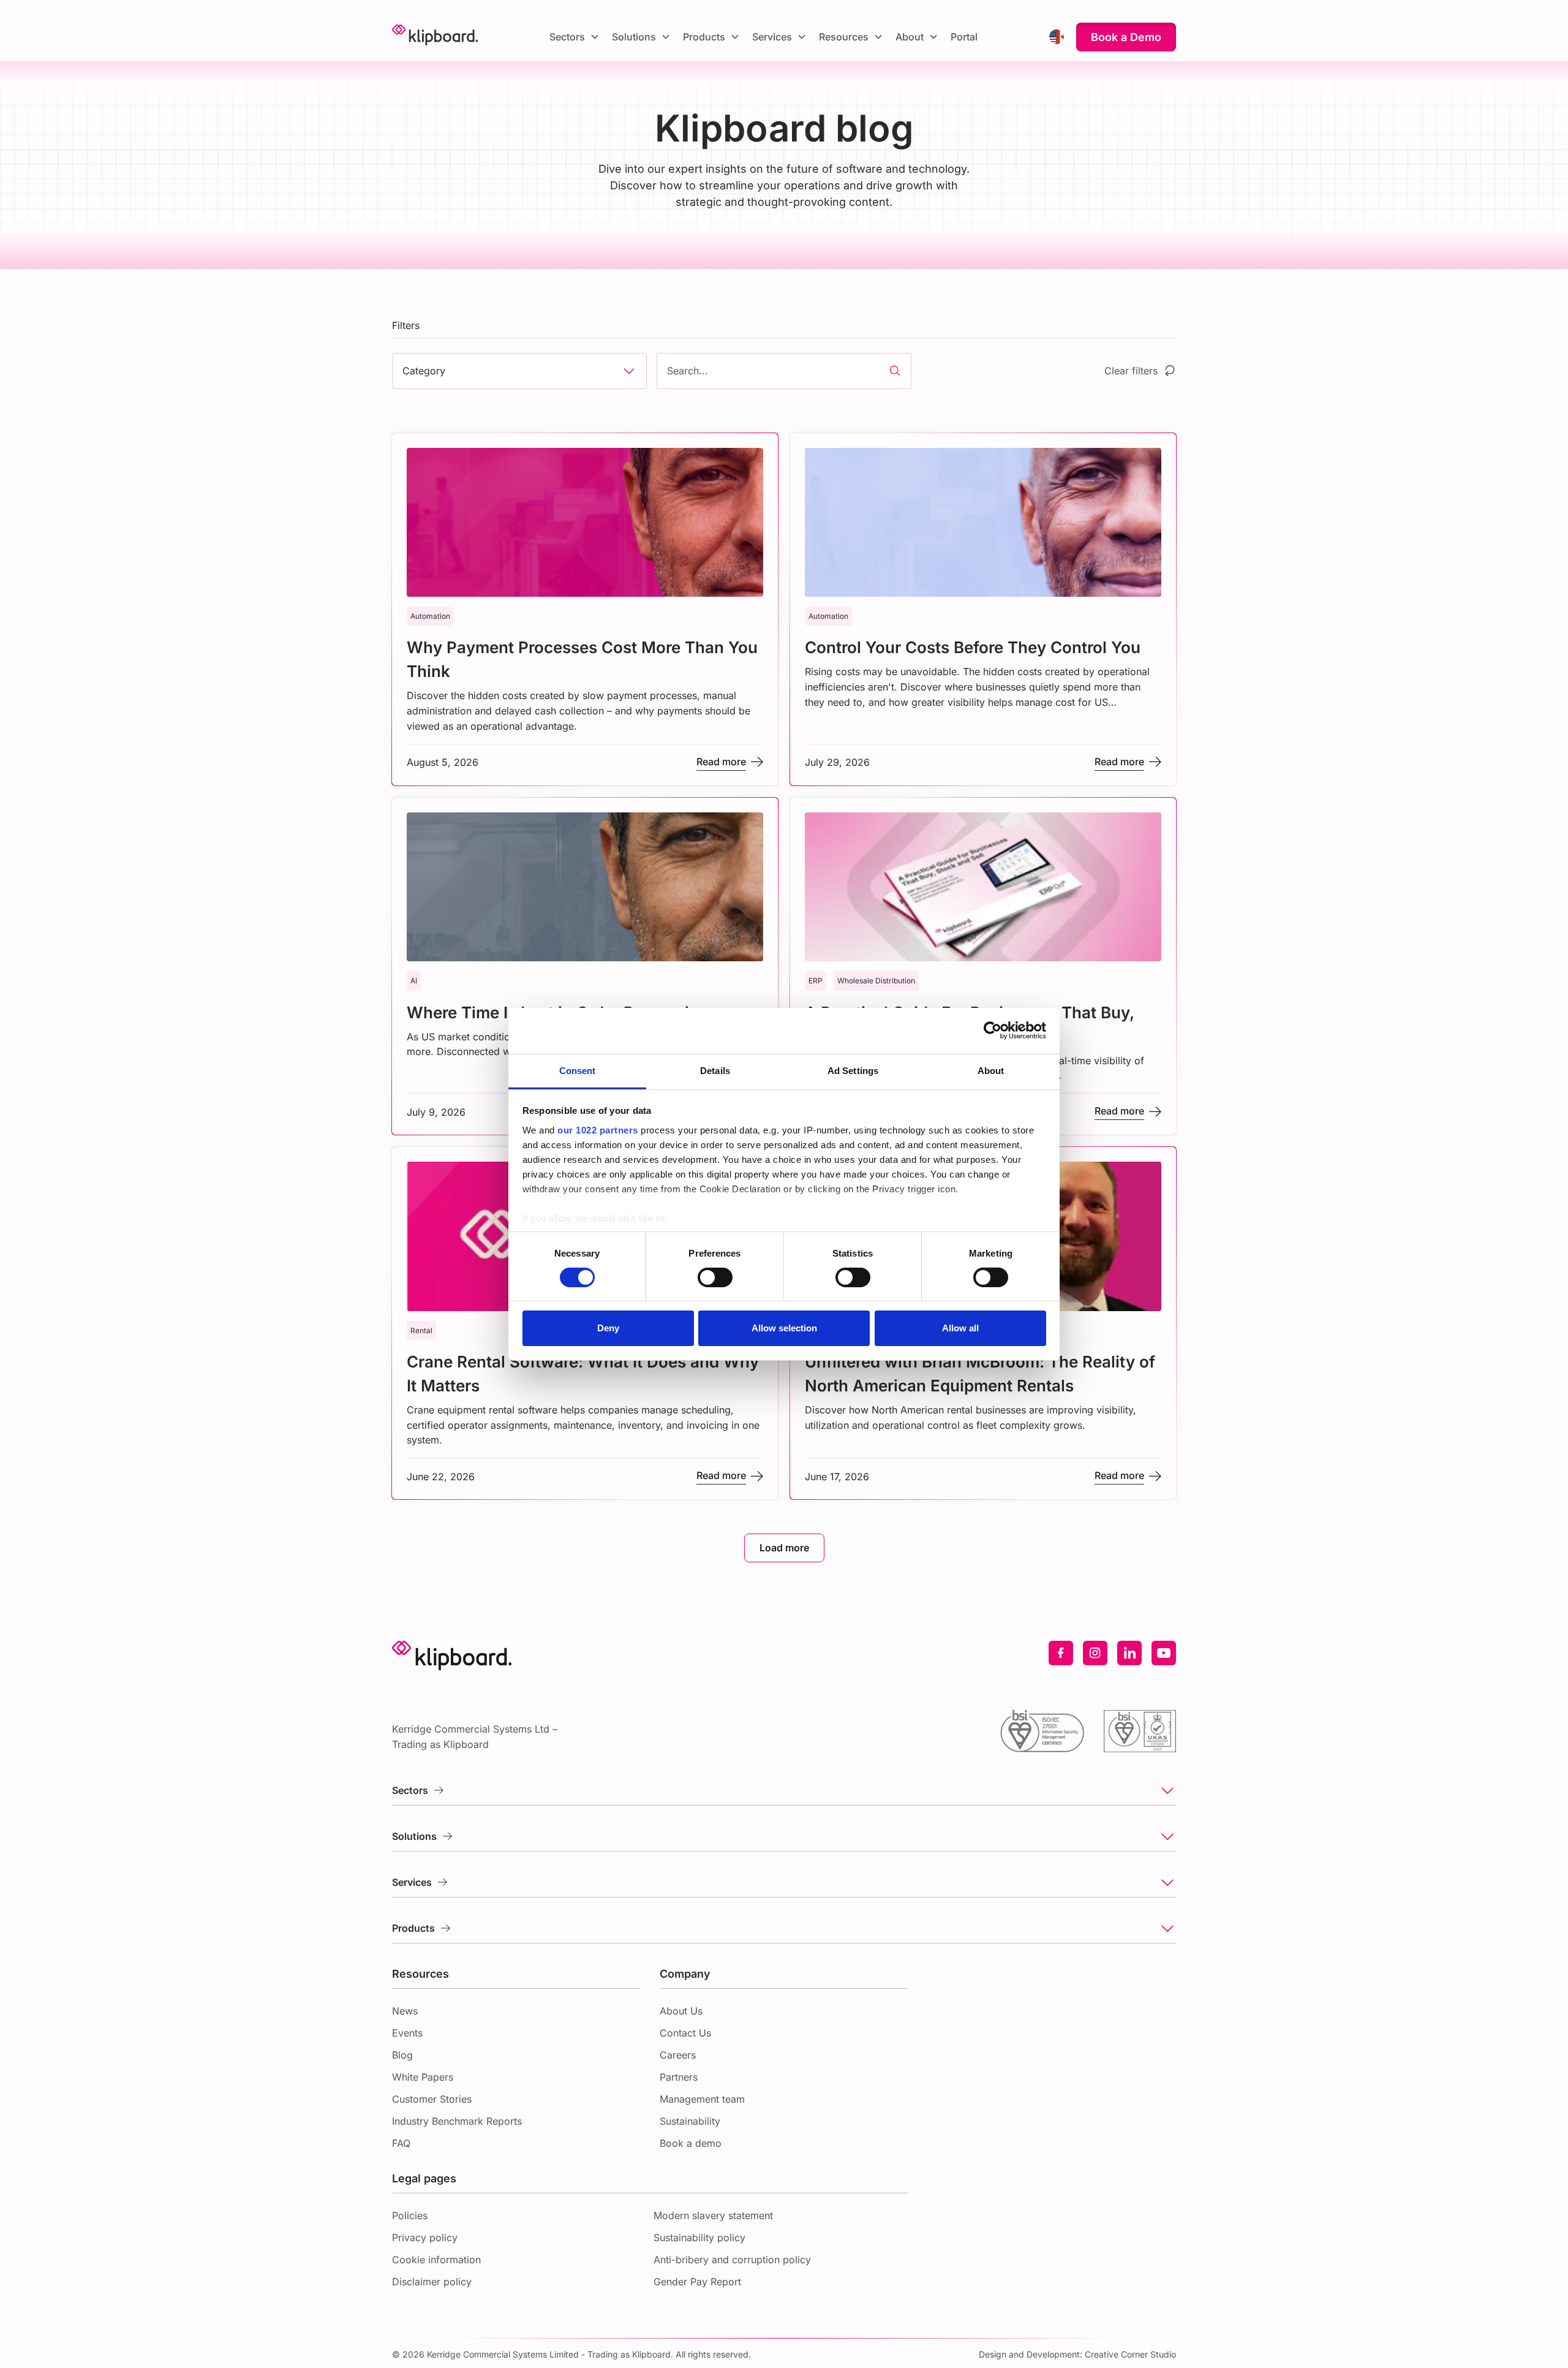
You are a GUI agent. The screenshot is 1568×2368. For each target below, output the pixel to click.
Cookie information (436, 2260)
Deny (608, 1328)
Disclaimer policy (432, 2282)
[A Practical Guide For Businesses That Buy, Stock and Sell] (983, 966)
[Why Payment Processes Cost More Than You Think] (585, 609)
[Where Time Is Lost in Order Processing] (585, 966)
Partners (679, 2077)
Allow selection (784, 1328)
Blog (402, 2055)
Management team (702, 2099)
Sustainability (690, 2121)
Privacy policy (425, 2237)
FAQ (401, 2143)
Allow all (960, 1328)
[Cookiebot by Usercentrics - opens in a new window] (993, 1031)
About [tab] (991, 1070)
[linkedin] (1129, 1653)
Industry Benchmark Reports (457, 2121)
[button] (575, 37)
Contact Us (685, 2033)
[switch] (715, 1277)
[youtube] (1164, 1653)
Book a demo (691, 2143)
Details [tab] (715, 1070)
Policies (410, 2215)
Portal (964, 37)
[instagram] (1095, 1653)
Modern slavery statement (713, 2215)
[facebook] (1061, 1653)
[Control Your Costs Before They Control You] (983, 609)
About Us (681, 2011)
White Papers (423, 2077)
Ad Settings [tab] (853, 1070)
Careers (678, 2055)
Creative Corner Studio (1130, 2354)
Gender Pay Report (697, 2282)
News (405, 2011)
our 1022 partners (598, 1129)
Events (407, 2033)
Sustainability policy (699, 2237)
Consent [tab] (578, 1070)
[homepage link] (435, 37)
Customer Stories (432, 2099)
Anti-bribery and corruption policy (732, 2260)
